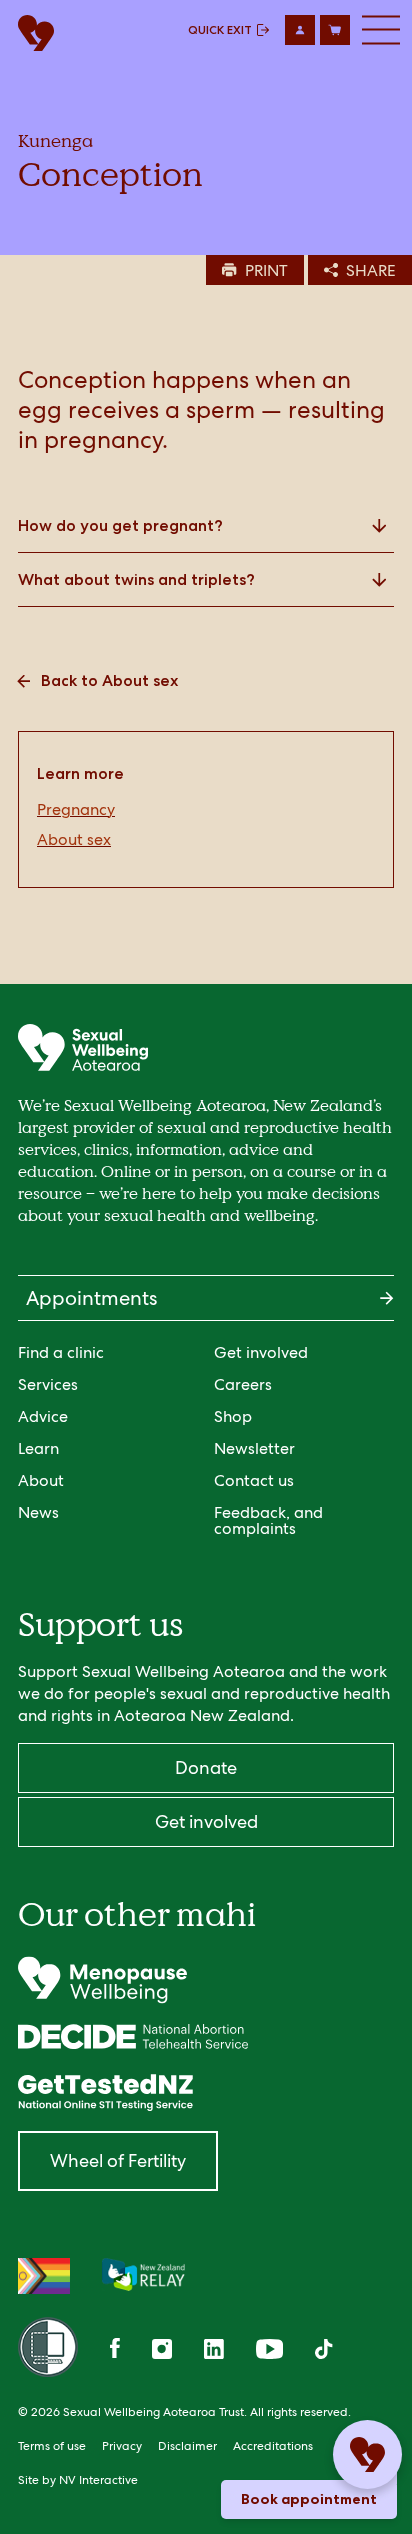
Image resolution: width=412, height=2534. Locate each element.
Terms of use (52, 2446)
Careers (243, 1384)
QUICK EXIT (220, 30)
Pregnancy (76, 810)
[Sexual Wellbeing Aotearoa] (31, 34)
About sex (74, 840)
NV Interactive (98, 2480)
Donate (206, 1767)
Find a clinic (61, 1352)
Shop (233, 1416)
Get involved (261, 1352)
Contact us (254, 1480)
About (41, 1480)
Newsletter (254, 1448)
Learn (38, 1448)
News (38, 1512)
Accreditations (273, 2446)
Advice (43, 1416)
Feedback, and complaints (268, 1520)
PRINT (266, 270)
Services (48, 1384)
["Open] (206, 1980)
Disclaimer (187, 2446)
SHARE (371, 270)
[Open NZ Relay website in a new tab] (143, 2276)
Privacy (122, 2446)
